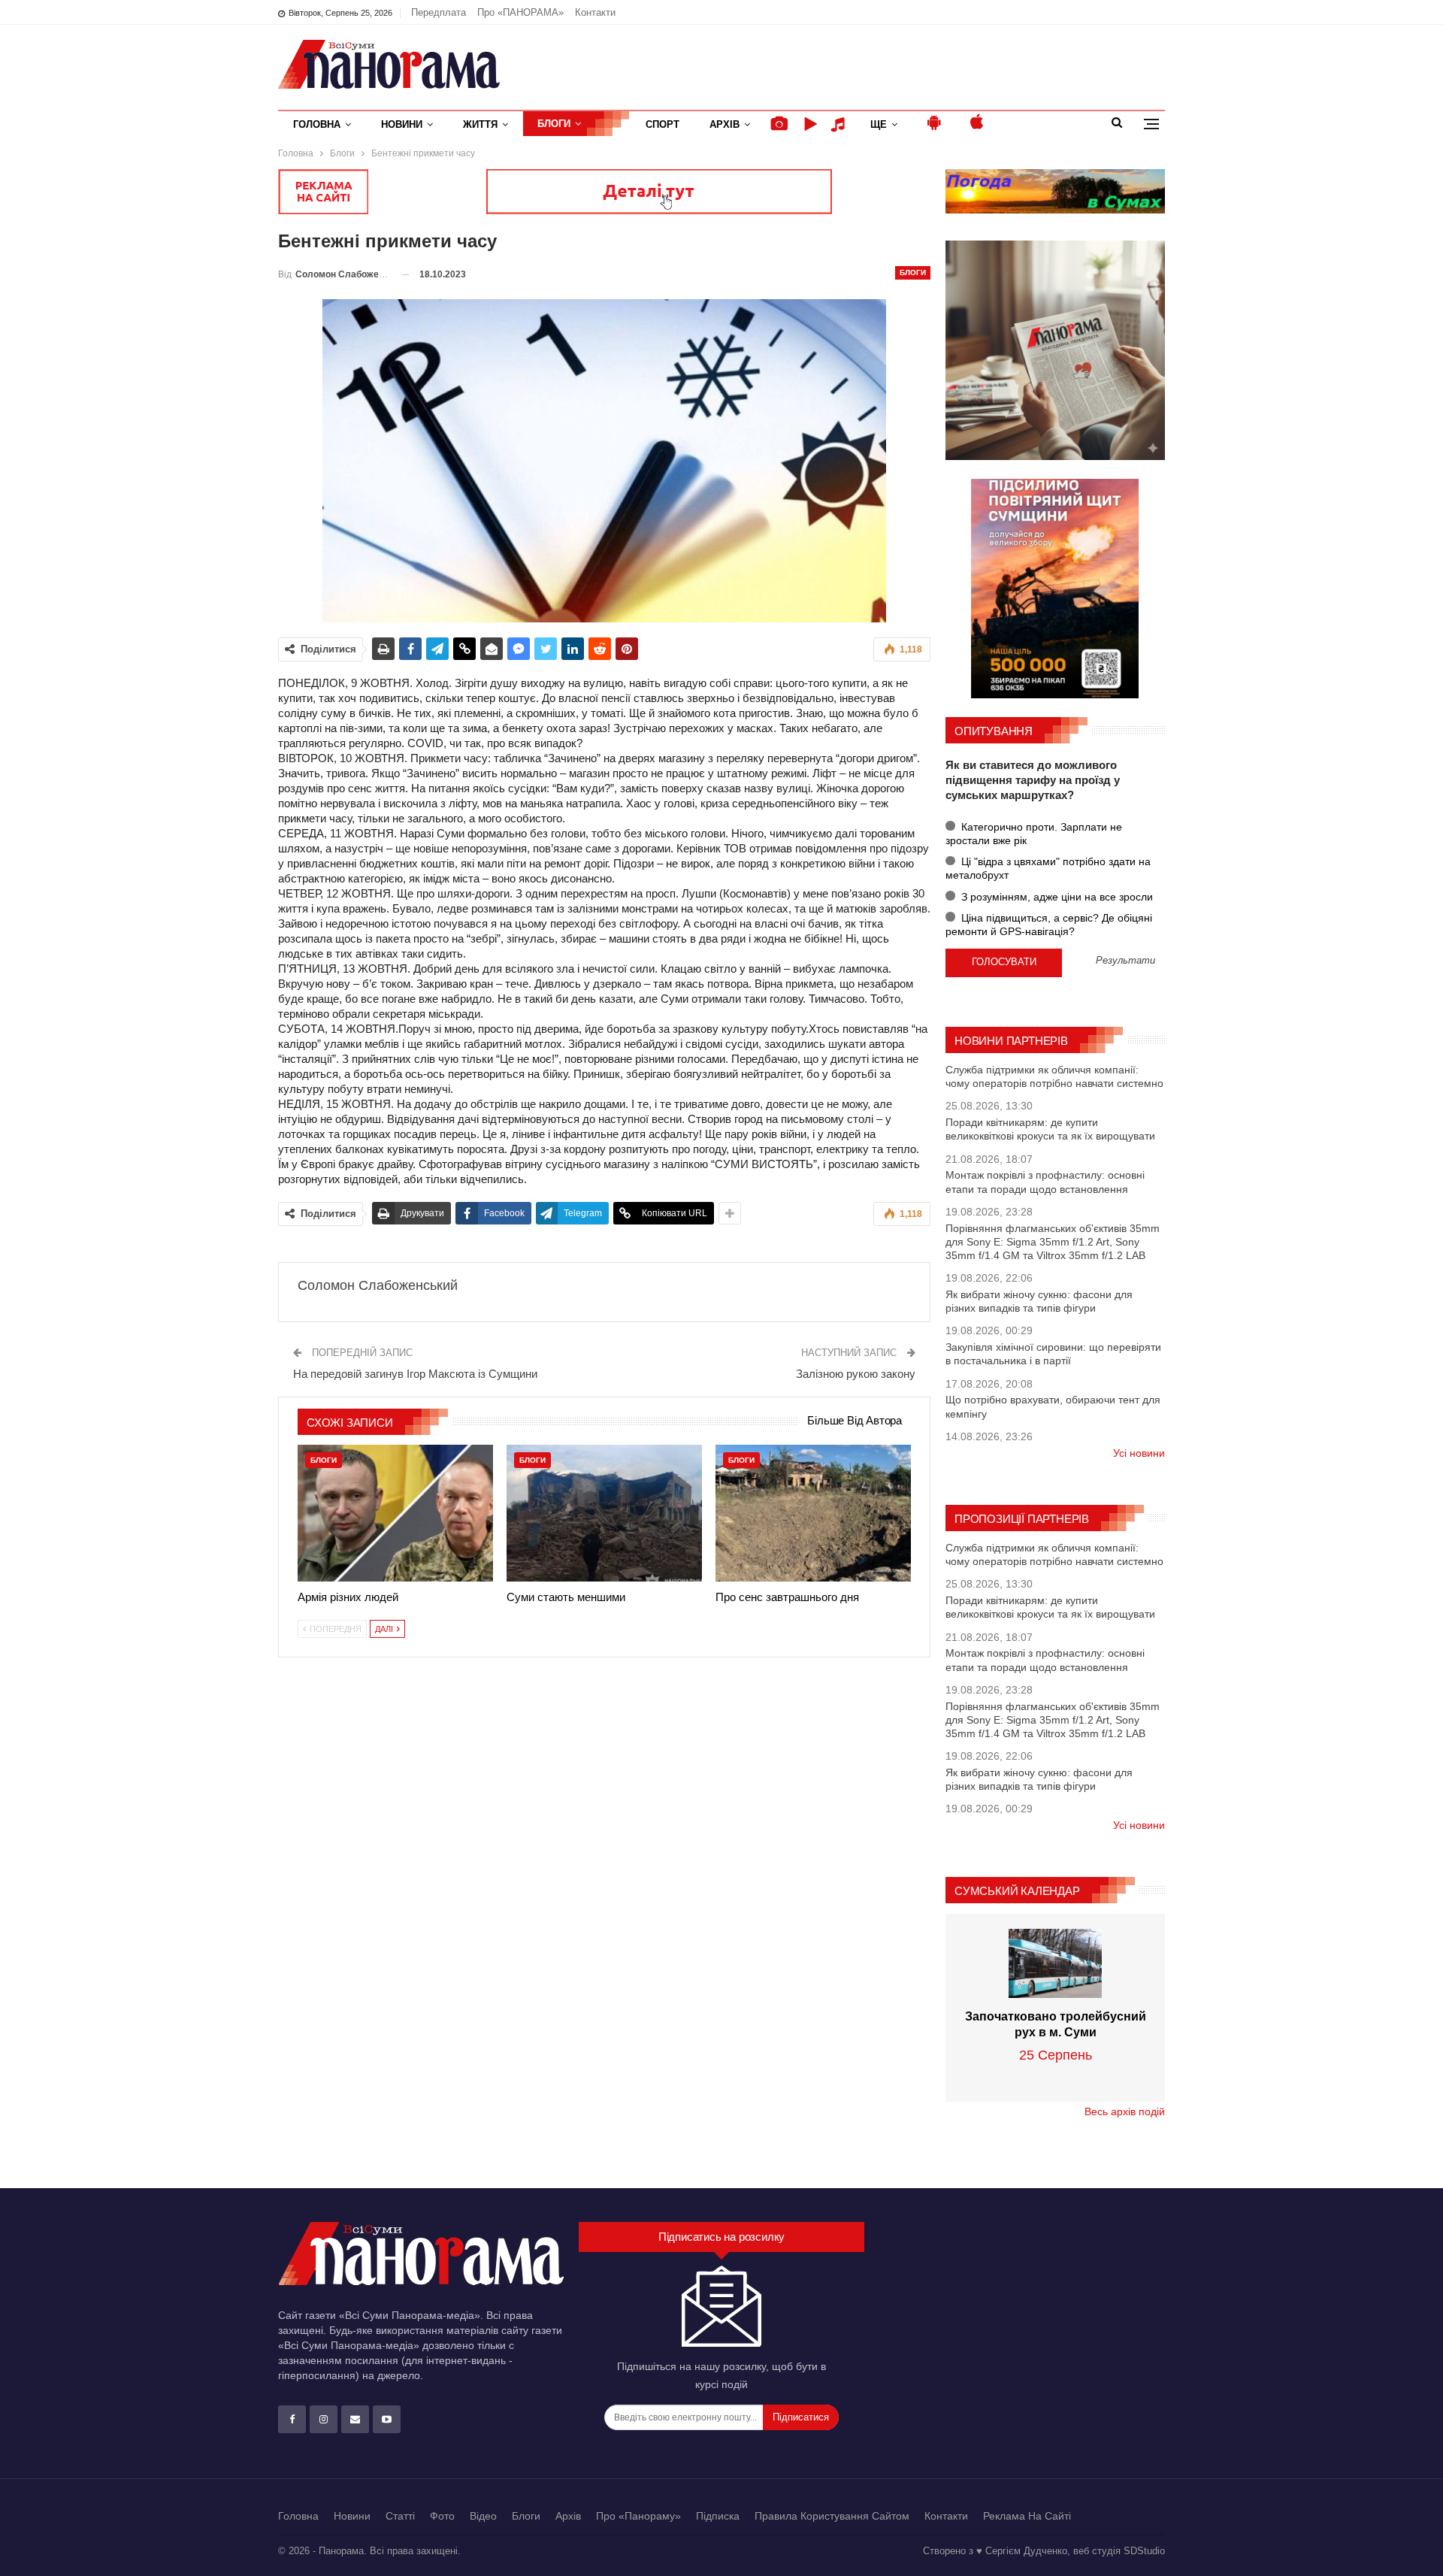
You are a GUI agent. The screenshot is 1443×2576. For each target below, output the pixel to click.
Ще (879, 124)
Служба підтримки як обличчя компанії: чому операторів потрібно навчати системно (1054, 1076)
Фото (442, 2516)
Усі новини (1139, 1453)
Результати (1125, 961)
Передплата (439, 12)
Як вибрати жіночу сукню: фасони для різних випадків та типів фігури (1039, 1301)
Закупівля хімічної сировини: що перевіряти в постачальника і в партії (1053, 1354)
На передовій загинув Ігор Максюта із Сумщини (415, 1374)
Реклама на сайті (1027, 2516)
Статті (400, 2516)
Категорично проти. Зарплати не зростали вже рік (1034, 834)
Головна (317, 124)
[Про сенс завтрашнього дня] (813, 1513)
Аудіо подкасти (840, 124)
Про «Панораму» (638, 2516)
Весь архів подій (1125, 2111)
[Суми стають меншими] (604, 1513)
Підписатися (801, 2417)
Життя (480, 124)
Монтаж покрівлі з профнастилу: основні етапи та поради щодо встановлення (1045, 1182)
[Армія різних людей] (395, 1513)
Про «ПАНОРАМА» (520, 12)
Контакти (595, 12)
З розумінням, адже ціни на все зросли (1056, 897)
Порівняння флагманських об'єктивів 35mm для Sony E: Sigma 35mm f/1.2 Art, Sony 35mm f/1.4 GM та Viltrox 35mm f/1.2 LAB (1053, 1242)
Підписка (718, 2516)
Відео (483, 2516)
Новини (402, 124)
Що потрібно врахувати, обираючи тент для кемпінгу (1053, 1406)
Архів (725, 124)
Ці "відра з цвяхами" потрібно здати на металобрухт (1048, 868)
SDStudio (1144, 2551)
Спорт (663, 124)
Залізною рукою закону (856, 1374)
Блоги (554, 124)
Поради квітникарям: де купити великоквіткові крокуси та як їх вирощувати (1050, 1129)
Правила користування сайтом (832, 2516)
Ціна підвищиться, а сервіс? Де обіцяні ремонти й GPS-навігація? (1049, 925)
